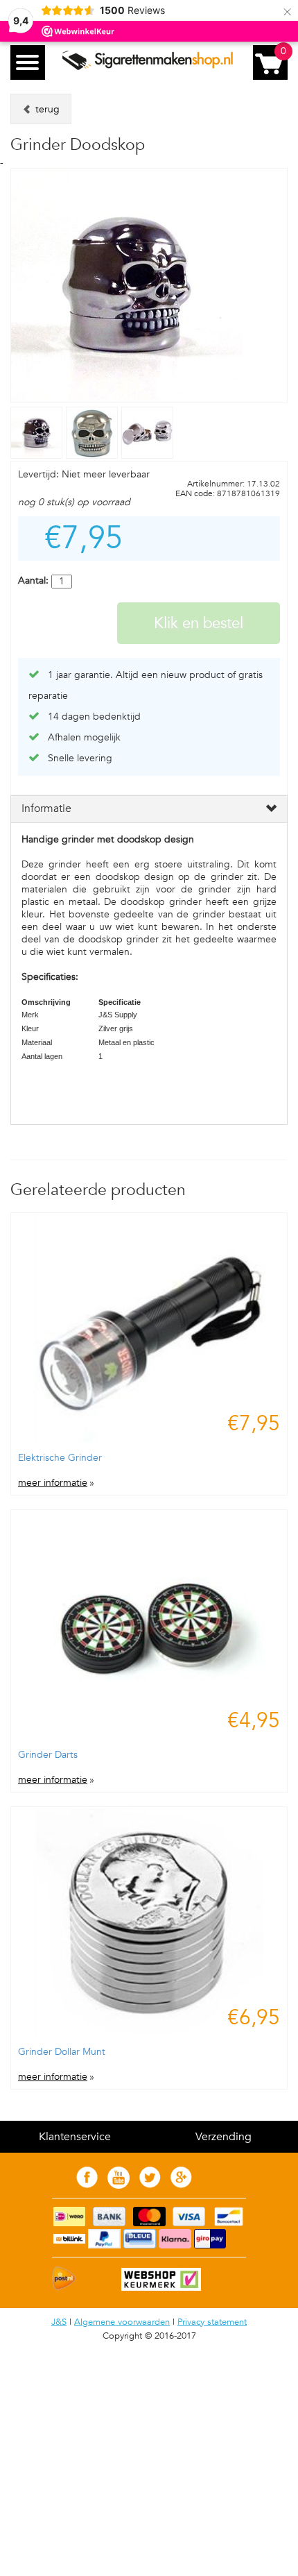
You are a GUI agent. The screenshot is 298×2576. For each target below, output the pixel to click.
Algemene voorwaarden (122, 2322)
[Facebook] (87, 2185)
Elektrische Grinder (60, 1458)
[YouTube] (119, 2186)
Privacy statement (212, 2322)
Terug (46, 109)
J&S (59, 2322)
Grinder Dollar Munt (62, 2052)
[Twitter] (150, 2185)
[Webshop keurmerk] (154, 2288)
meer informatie (53, 1483)
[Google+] (181, 2185)
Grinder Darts (48, 1755)
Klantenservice (75, 2137)
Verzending (223, 2137)
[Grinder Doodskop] (38, 456)
